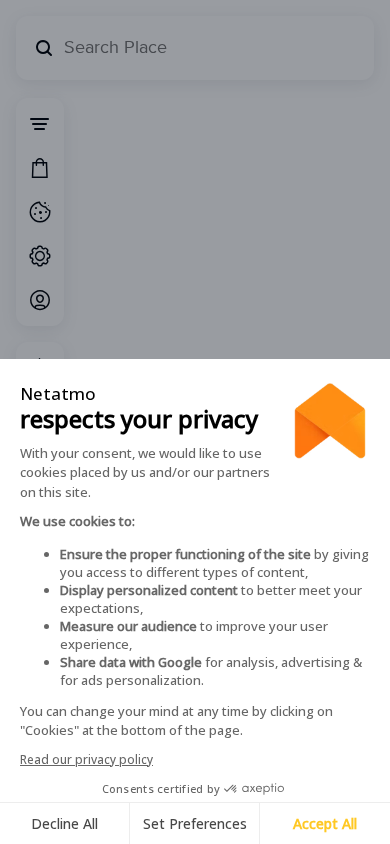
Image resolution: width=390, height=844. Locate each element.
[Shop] (40, 168)
